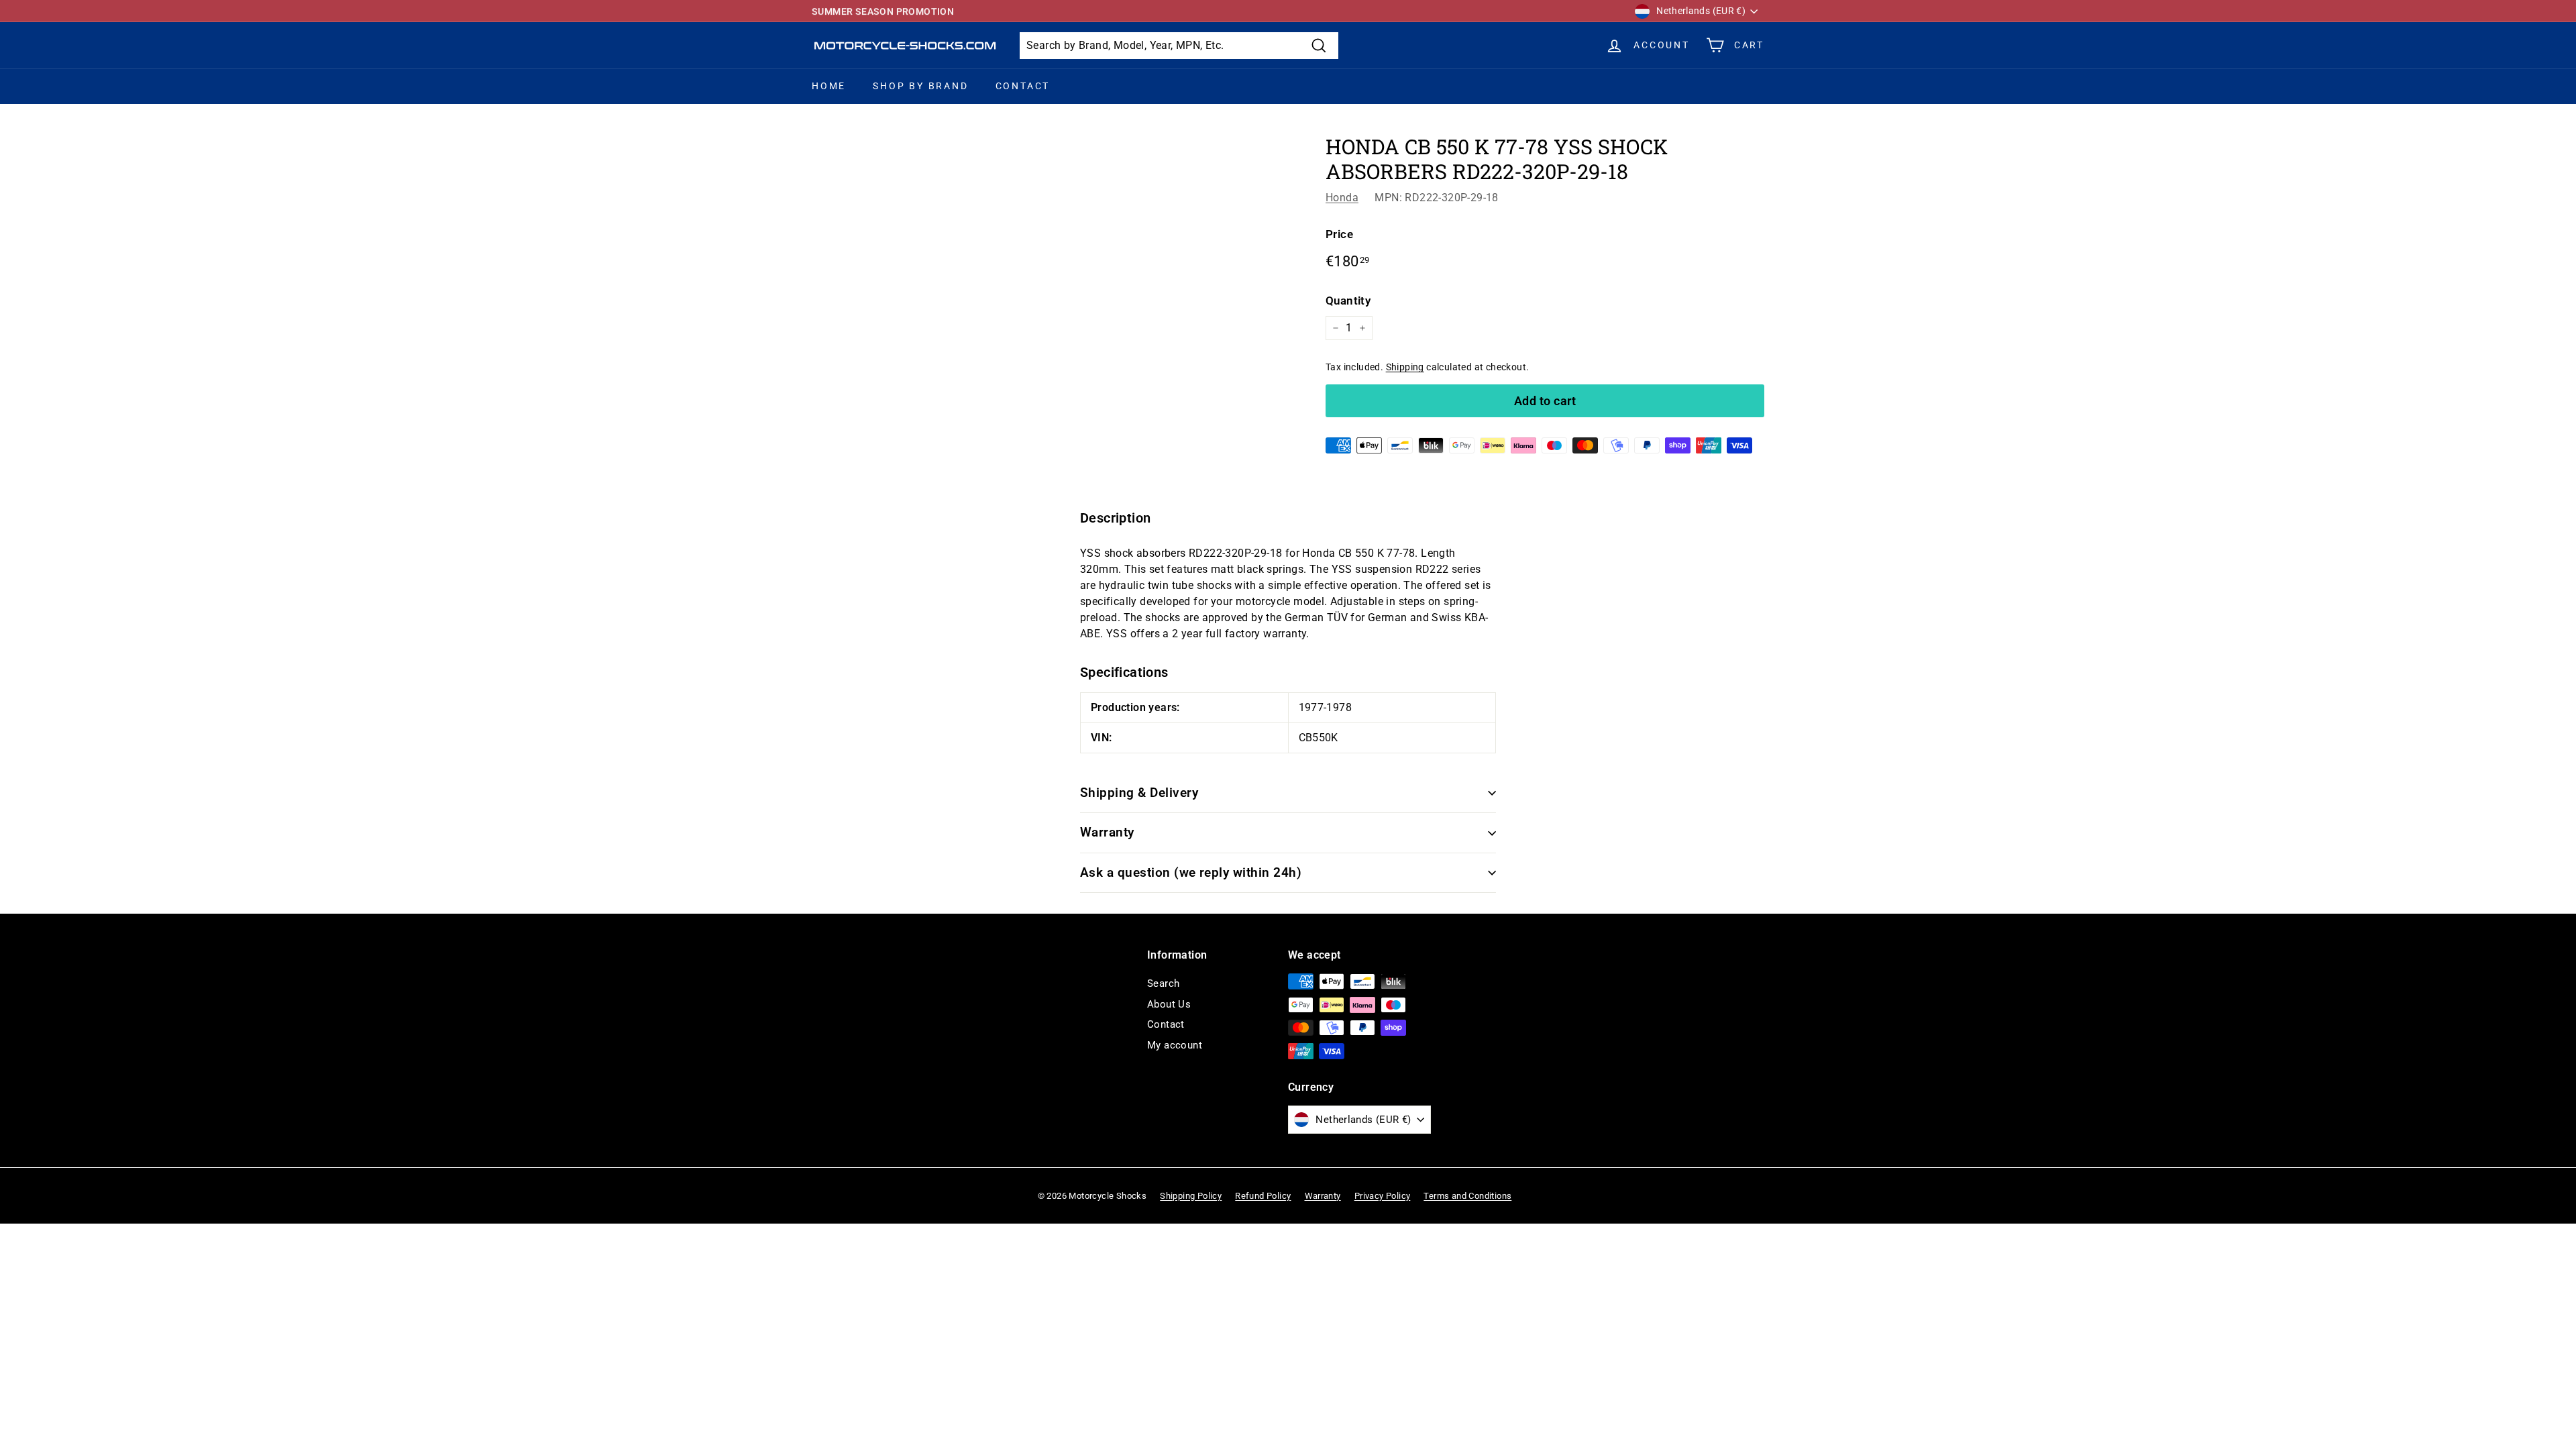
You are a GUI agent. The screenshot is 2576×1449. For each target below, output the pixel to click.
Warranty (1107, 832)
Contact (1023, 86)
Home (829, 86)
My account (1175, 1045)
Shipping (1405, 367)
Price (1339, 234)
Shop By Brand (920, 86)
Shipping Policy (1191, 1196)
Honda (1342, 198)
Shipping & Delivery (1139, 793)
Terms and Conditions (1467, 1196)
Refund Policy (1263, 1196)
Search (1163, 983)
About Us (1169, 1004)
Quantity (1348, 301)
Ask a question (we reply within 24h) (1191, 872)
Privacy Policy (1383, 1196)
